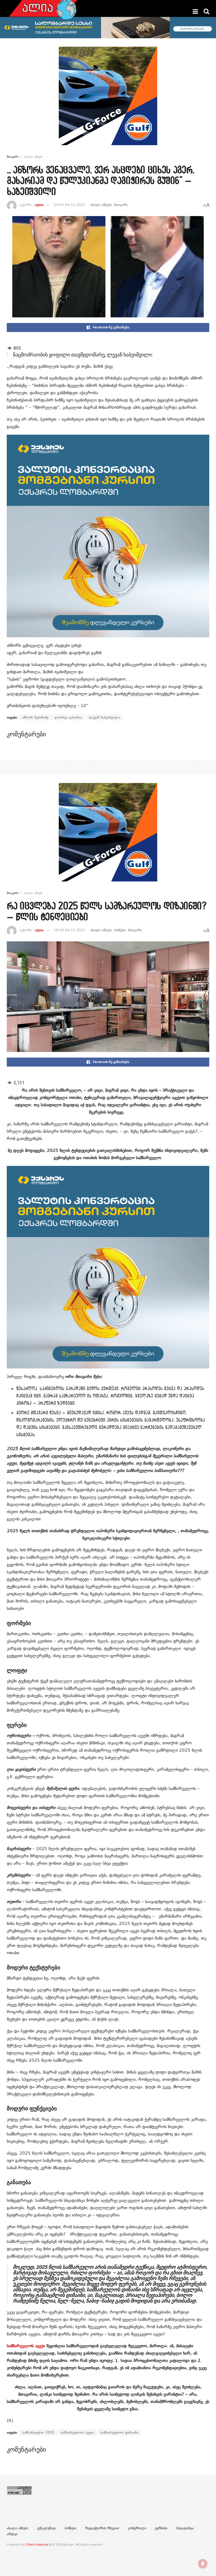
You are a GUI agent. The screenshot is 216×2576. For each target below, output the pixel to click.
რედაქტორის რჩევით (102, 2528)
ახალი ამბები (33, 157)
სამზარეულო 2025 (38, 2433)
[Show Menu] (195, 12)
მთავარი (13, 157)
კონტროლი (137, 2528)
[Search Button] (206, 12)
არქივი (12, 2534)
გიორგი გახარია (69, 717)
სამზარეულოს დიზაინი (119, 2433)
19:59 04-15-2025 (69, 930)
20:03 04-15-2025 (69, 205)
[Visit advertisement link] (108, 100)
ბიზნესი (120, 930)
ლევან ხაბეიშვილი (104, 717)
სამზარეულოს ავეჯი (26, 2346)
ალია (39, 205)
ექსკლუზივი (47, 2528)
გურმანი (161, 2528)
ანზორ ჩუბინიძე (35, 717)
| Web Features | (38, 2545)
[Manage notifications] (203, 2564)
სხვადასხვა (185, 2528)
